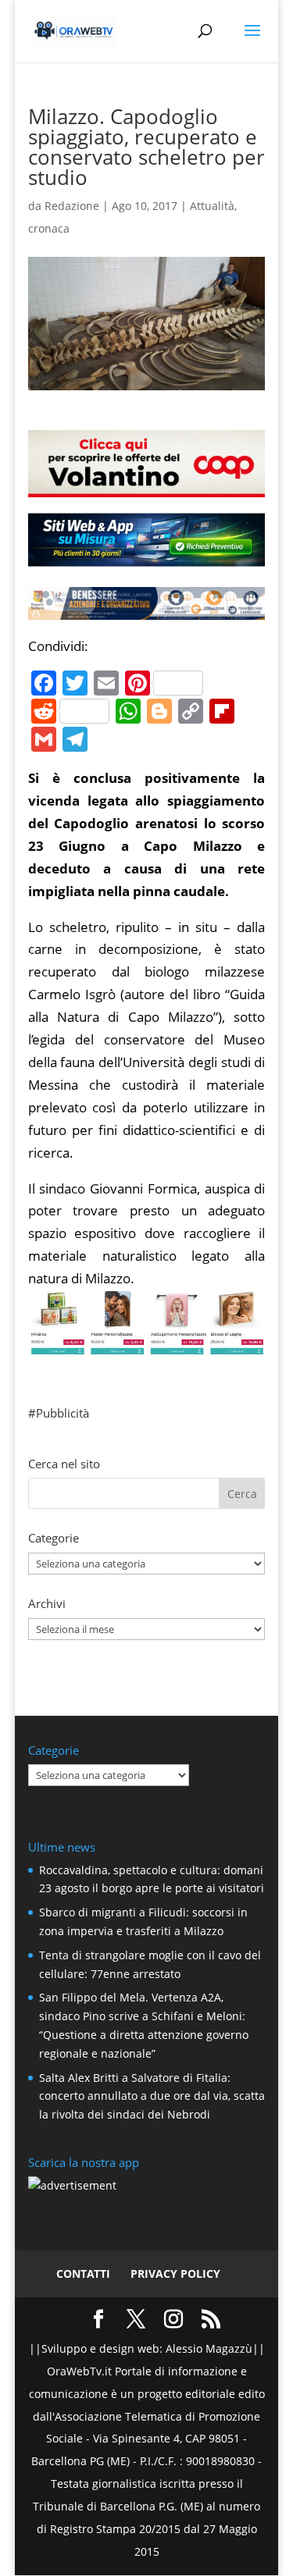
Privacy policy (175, 2274)
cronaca (49, 228)
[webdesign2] (147, 559)
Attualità (212, 206)
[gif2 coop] (147, 485)
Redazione (72, 206)
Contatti (83, 2274)
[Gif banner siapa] (147, 608)
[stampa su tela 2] (147, 1344)
